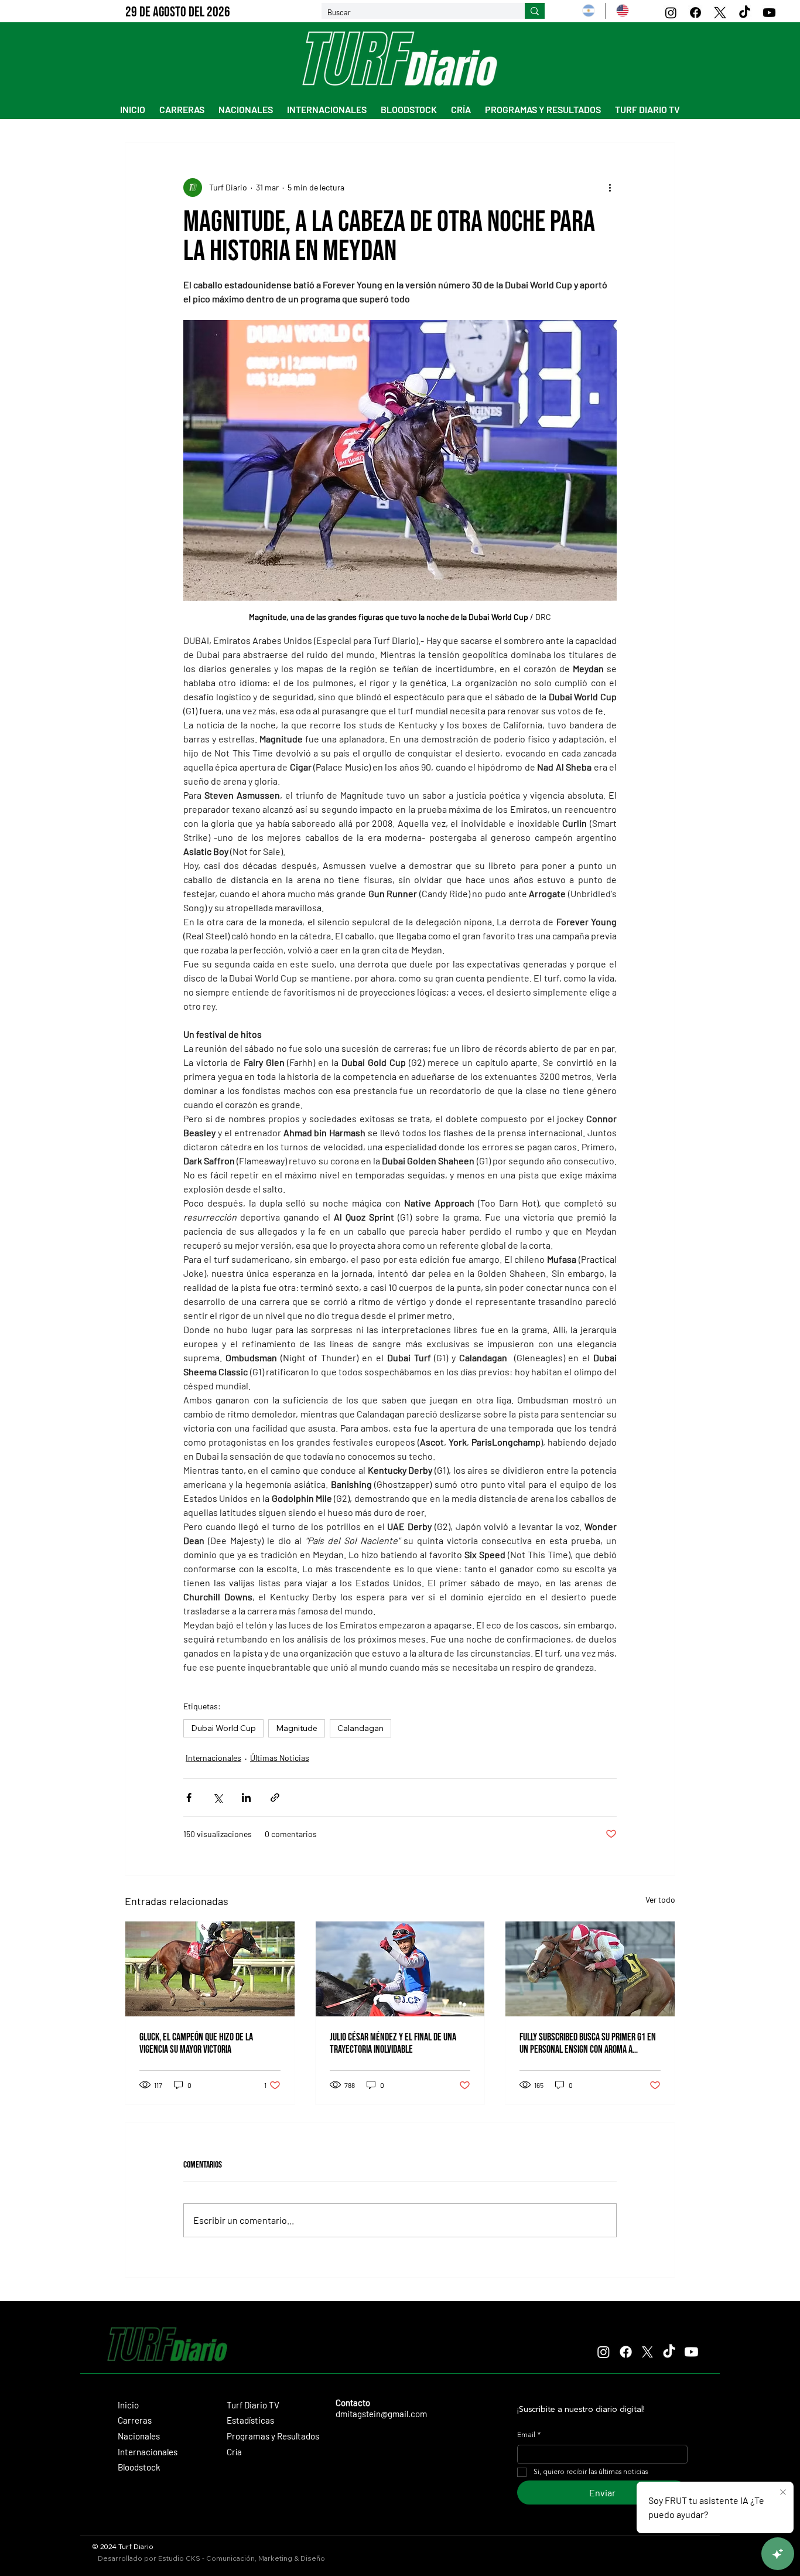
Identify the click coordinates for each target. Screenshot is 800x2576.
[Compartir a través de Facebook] (189, 1798)
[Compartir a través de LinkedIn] (246, 1798)
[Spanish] (589, 11)
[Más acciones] (610, 188)
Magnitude (297, 1728)
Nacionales (139, 2436)
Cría (234, 2452)
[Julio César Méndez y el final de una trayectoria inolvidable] (400, 1969)
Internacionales (213, 1758)
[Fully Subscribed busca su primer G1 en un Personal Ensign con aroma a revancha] (590, 1969)
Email (529, 2435)
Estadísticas (250, 2420)
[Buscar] (535, 11)
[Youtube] (769, 13)
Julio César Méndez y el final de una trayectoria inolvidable (393, 2043)
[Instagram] (671, 13)
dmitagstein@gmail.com (381, 2414)
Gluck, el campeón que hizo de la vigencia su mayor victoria (196, 2043)
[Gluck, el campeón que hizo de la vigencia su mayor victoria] (210, 1969)
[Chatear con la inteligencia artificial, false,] (778, 2554)
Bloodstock (139, 2467)
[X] (720, 13)
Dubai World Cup (223, 1728)
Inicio (128, 2405)
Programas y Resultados (273, 2436)
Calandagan (360, 1728)
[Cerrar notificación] (783, 2493)
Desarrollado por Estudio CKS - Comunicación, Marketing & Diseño (211, 2558)
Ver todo (660, 1899)
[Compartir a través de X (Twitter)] (218, 1798)
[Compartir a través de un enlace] (275, 1798)
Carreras (135, 2420)
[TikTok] (745, 13)
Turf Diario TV (253, 2405)
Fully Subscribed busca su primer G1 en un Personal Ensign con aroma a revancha (588, 2043)
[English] (622, 11)
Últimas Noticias (280, 1758)
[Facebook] (695, 13)
